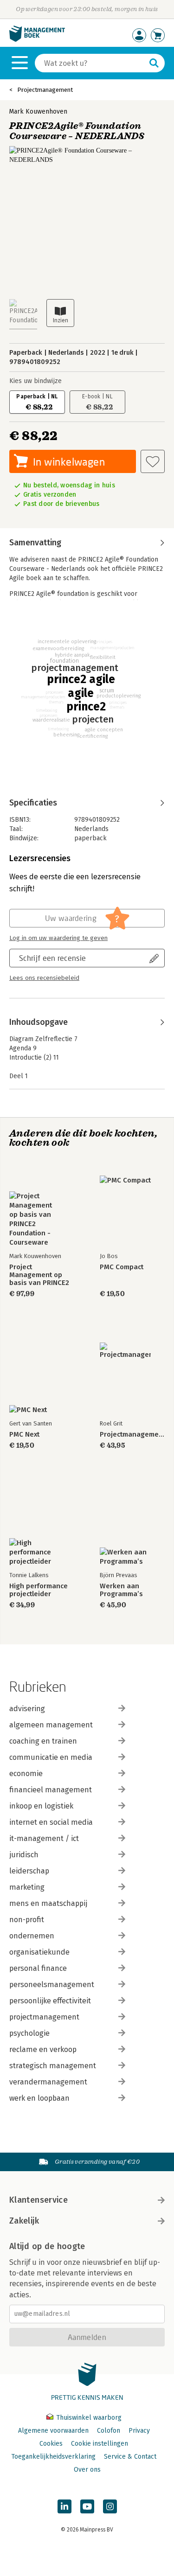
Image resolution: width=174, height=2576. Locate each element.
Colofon (109, 2431)
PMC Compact (122, 1267)
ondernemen (32, 1936)
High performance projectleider (39, 1590)
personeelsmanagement (52, 1985)
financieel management (51, 1790)
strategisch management (53, 2066)
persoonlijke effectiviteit (50, 2001)
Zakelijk (24, 2221)
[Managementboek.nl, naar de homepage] (37, 40)
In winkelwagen (69, 462)
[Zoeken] (154, 63)
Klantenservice (39, 2200)
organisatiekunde (39, 1952)
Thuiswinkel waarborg (88, 2418)
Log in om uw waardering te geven (58, 938)
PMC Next (24, 1435)
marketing (27, 1887)
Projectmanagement (45, 90)
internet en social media (51, 1822)
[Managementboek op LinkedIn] (64, 2506)
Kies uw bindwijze (35, 381)
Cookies (51, 2444)
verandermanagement (48, 2082)
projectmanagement (44, 2017)
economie (26, 1774)
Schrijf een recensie (52, 958)
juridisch (24, 1855)
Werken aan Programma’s (121, 1590)
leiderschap (29, 1871)
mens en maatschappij (48, 1903)
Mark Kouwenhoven (38, 112)
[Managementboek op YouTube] (87, 2506)
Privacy (139, 2431)
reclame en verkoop (43, 2049)
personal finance (38, 1968)
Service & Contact (130, 2457)
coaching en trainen (43, 1741)
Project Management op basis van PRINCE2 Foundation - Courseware (39, 1275)
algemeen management (51, 1725)
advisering (27, 1709)
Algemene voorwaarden (53, 2431)
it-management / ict (44, 1838)
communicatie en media (51, 1757)
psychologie (29, 2033)
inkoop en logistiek (41, 1806)
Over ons (87, 2470)
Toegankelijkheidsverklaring (53, 2457)
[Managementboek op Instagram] (110, 2506)
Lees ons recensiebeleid (44, 978)
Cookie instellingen (100, 2444)
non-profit (27, 1920)
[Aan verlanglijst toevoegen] (153, 461)
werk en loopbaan (39, 2098)
